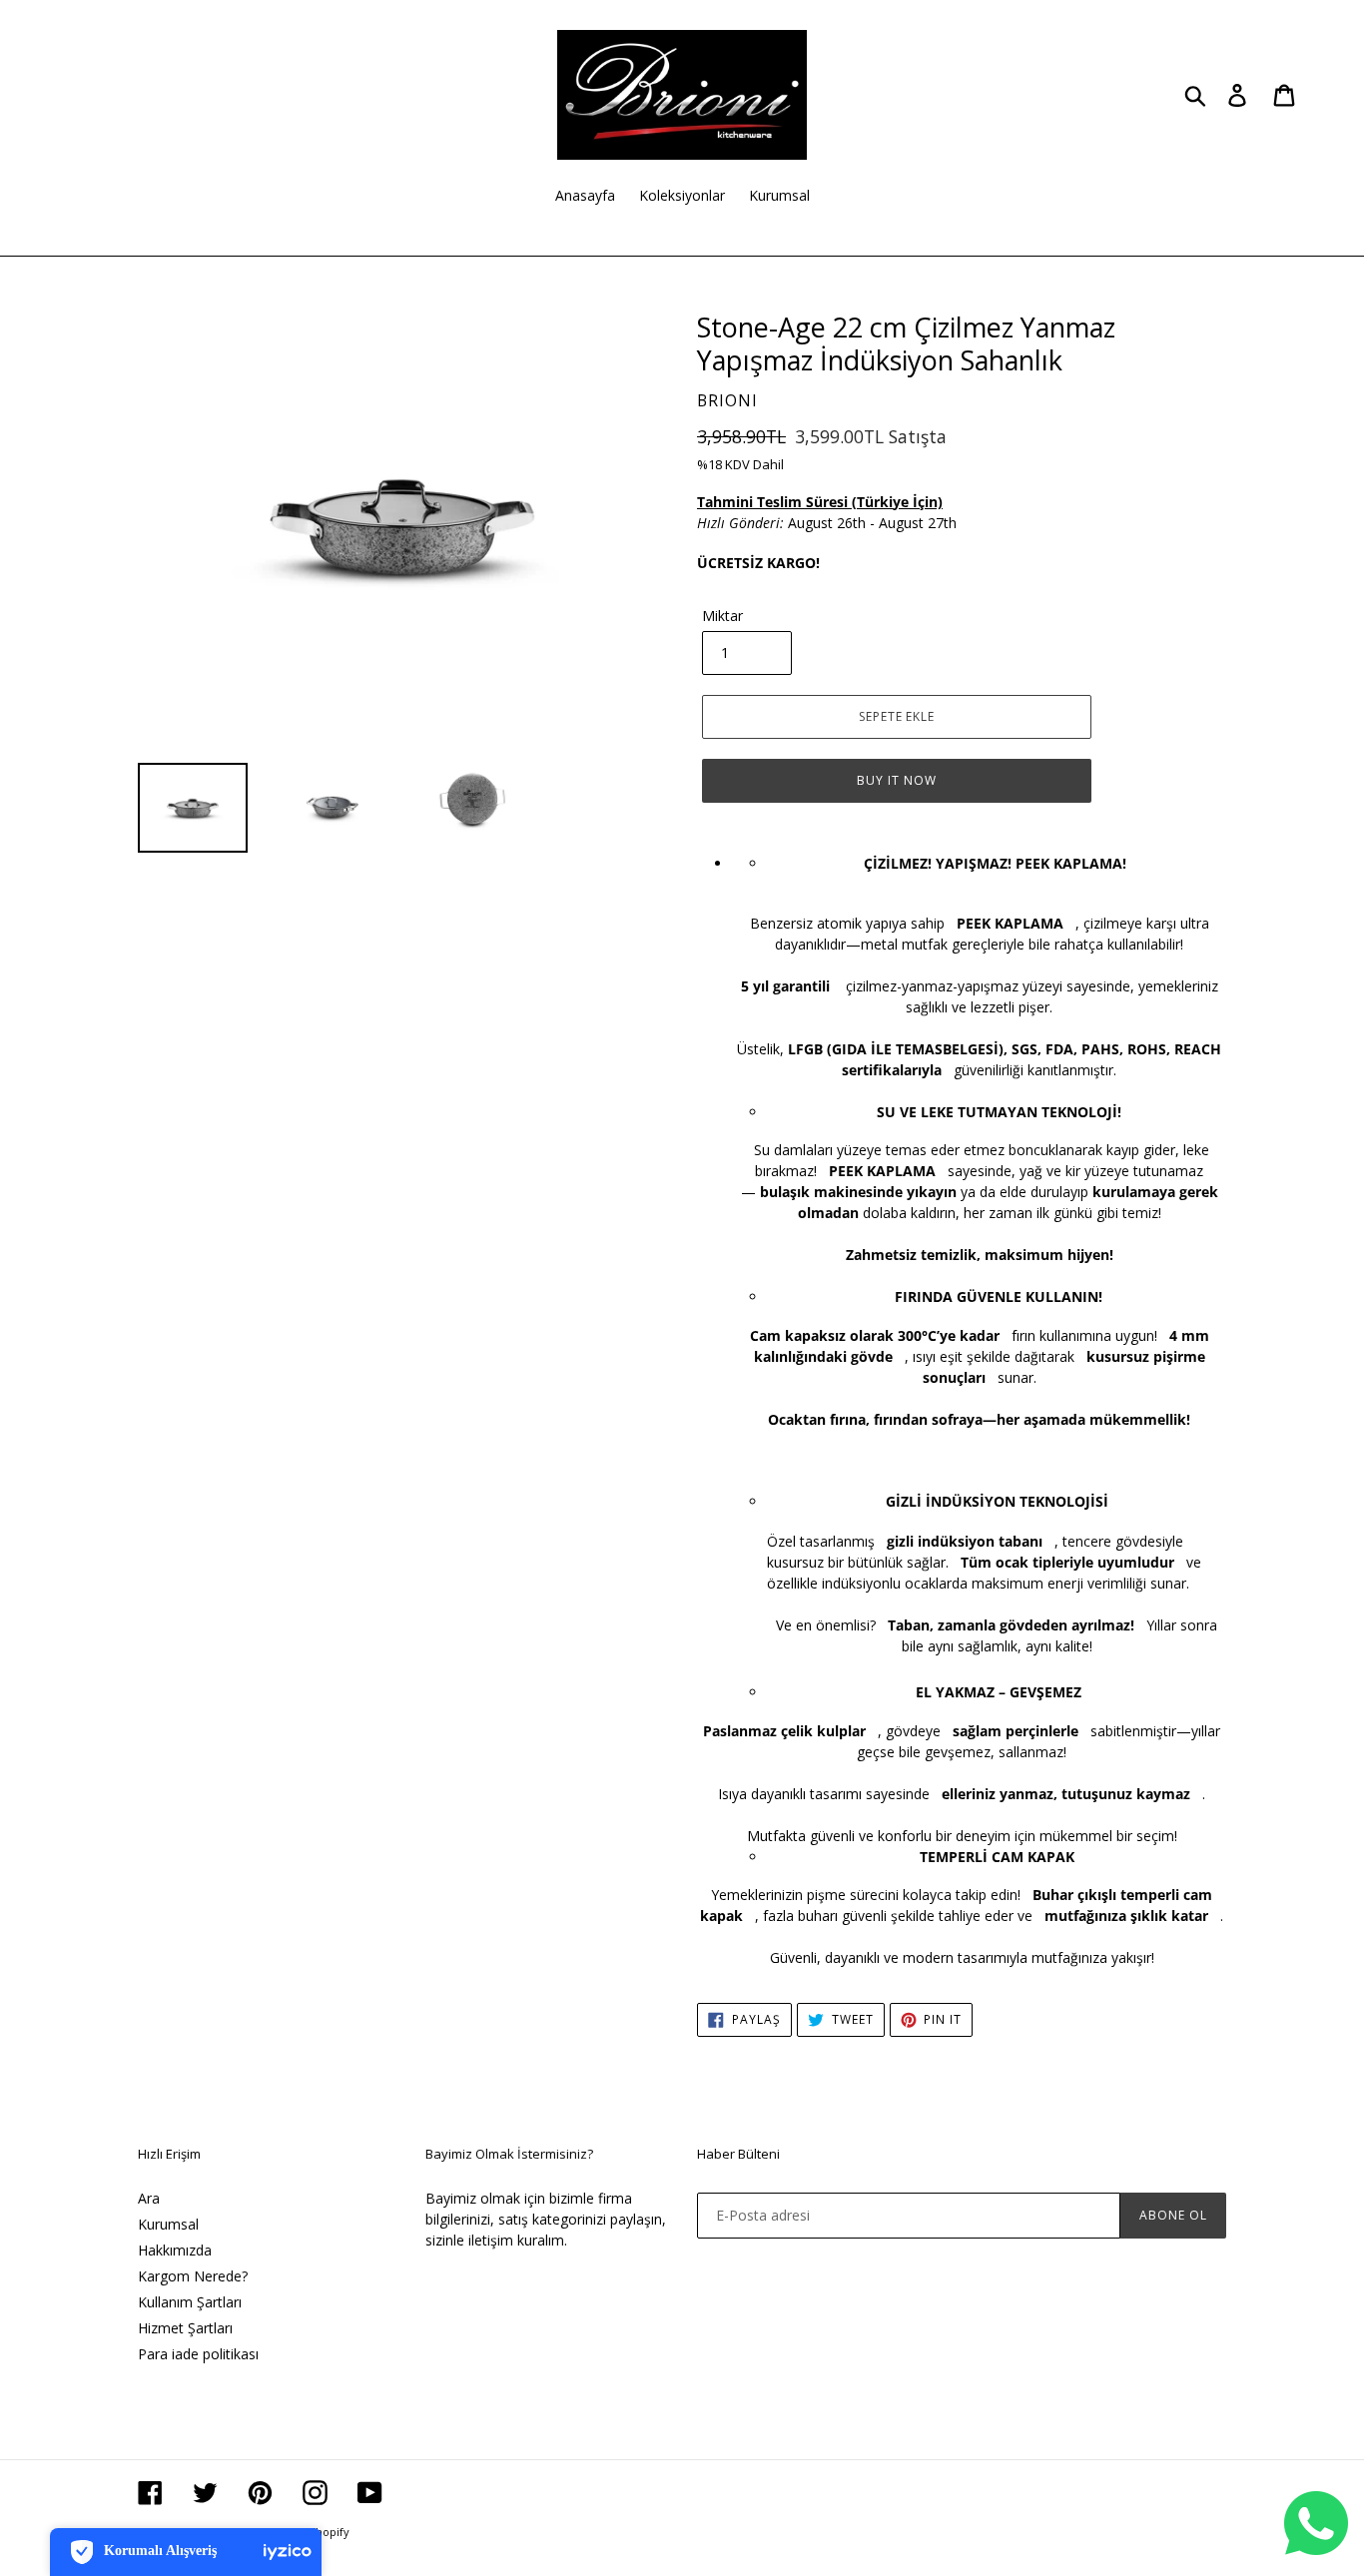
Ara (149, 2198)
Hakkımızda (175, 2250)
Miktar (722, 616)
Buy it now (897, 780)
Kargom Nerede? (193, 2276)
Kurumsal (168, 2224)
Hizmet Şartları (185, 2328)
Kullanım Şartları (190, 2302)
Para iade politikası (198, 2354)
